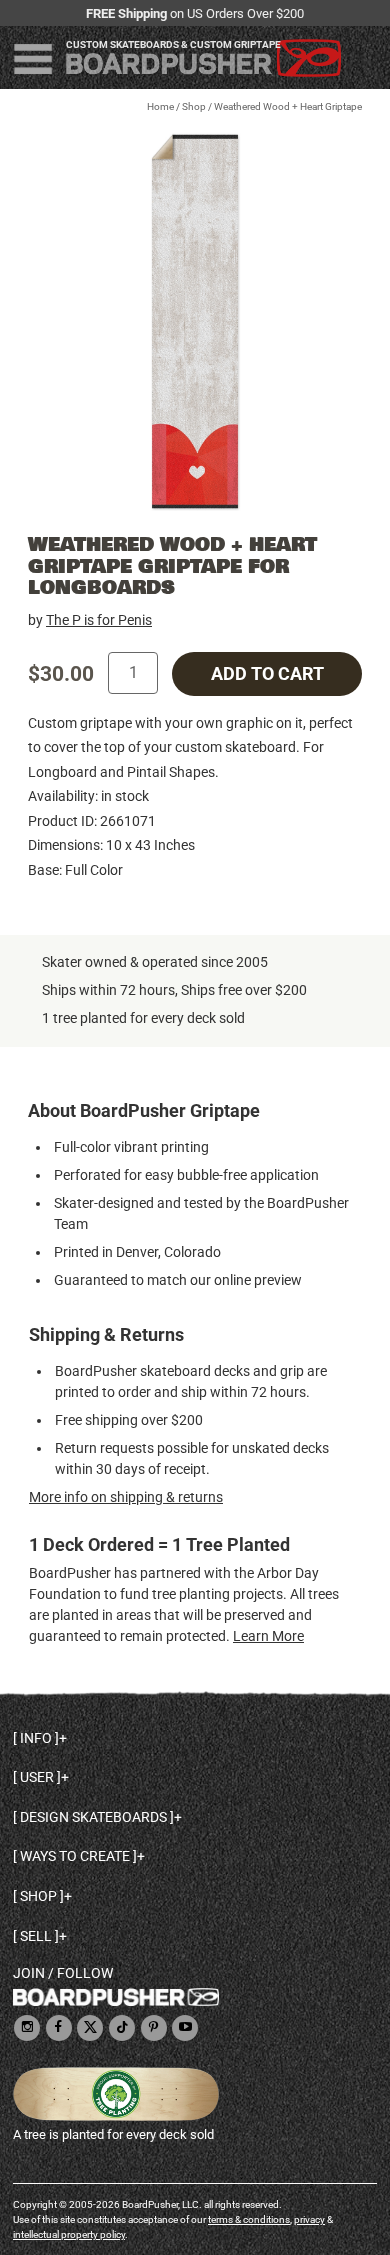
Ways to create (75, 1856)
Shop (194, 106)
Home (160, 106)
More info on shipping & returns (126, 1497)
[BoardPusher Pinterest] (154, 2028)
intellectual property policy (69, 2234)
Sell (36, 1936)
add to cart (267, 674)
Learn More (268, 1636)
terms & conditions (249, 2219)
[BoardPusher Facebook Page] (59, 2028)
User (37, 1777)
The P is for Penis (99, 620)
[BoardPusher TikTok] (122, 2028)
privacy (309, 2219)
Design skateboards (93, 1817)
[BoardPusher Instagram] (27, 2028)
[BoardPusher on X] (90, 2028)
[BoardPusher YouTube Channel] (185, 2028)
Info (36, 1738)
